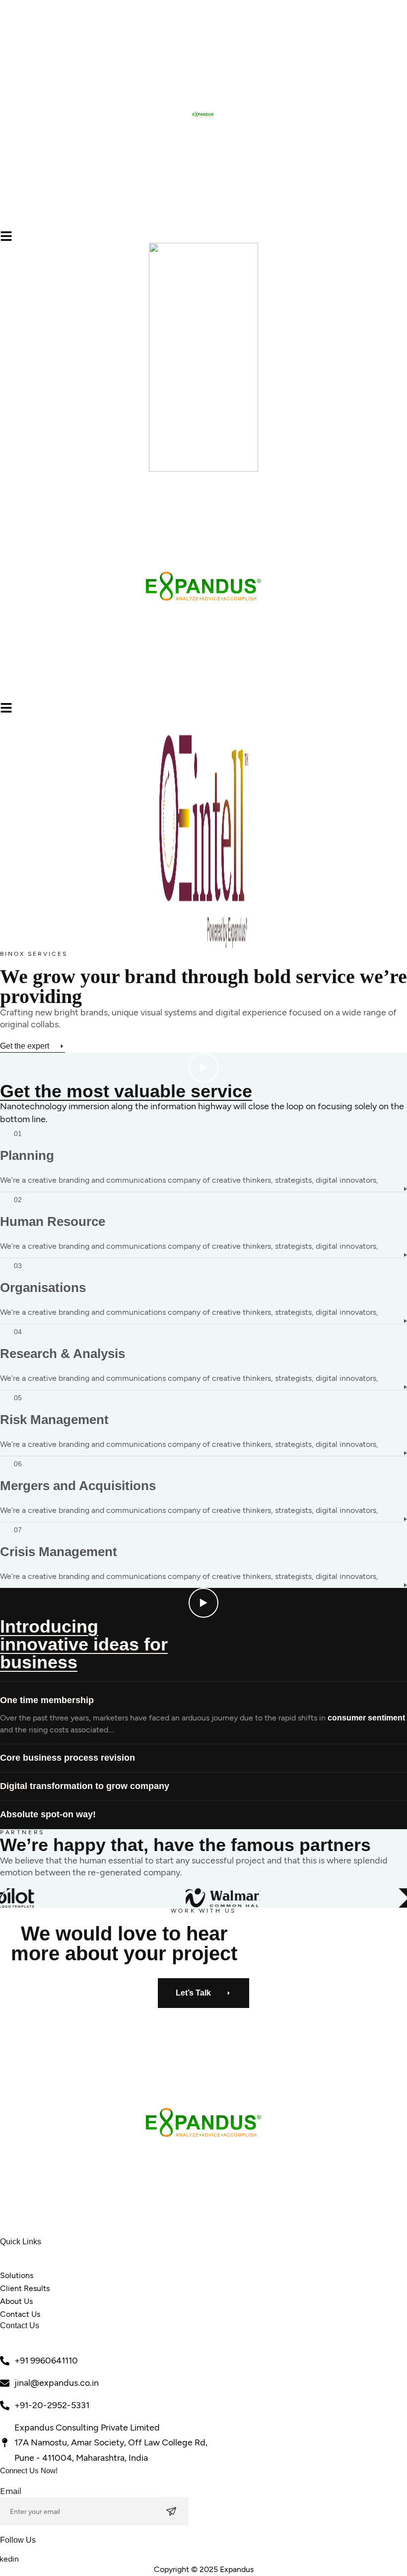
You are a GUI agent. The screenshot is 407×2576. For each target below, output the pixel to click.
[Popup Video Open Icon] (203, 1068)
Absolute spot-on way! (48, 1814)
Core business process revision (68, 1758)
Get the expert (25, 1046)
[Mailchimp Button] (174, 2511)
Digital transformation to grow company (85, 1786)
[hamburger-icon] (6, 236)
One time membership (47, 1700)
